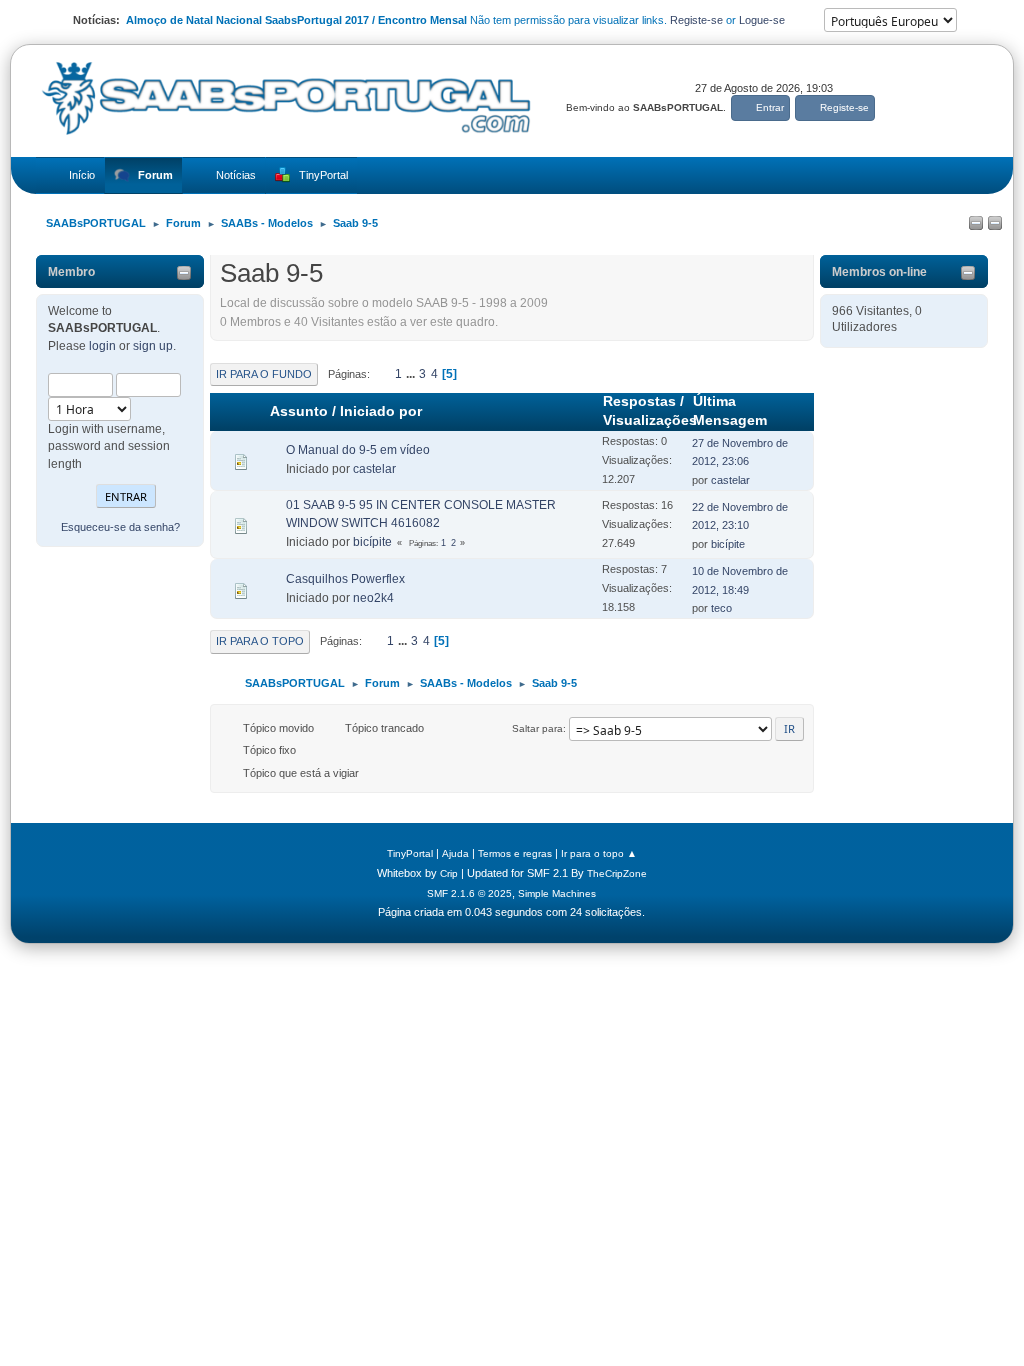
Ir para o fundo (264, 374)
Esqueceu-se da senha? (120, 527)
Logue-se (762, 20)
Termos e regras (515, 853)
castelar (374, 469)
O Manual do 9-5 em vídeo (358, 450)
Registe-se (696, 20)
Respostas (639, 401)
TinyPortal (410, 853)
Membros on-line (879, 272)
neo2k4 (373, 598)
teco (721, 608)
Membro (71, 272)
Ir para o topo (260, 641)
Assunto (299, 411)
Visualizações (650, 420)
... (412, 374)
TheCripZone (617, 873)
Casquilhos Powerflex (345, 579)
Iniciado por (381, 411)
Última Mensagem (730, 411)
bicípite (372, 542)
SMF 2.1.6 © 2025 (469, 893)
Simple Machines (557, 893)
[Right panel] (995, 224)
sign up (153, 346)
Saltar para (537, 728)
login (102, 346)
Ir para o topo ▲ (599, 853)
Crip (449, 873)
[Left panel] (976, 224)
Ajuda (455, 853)
